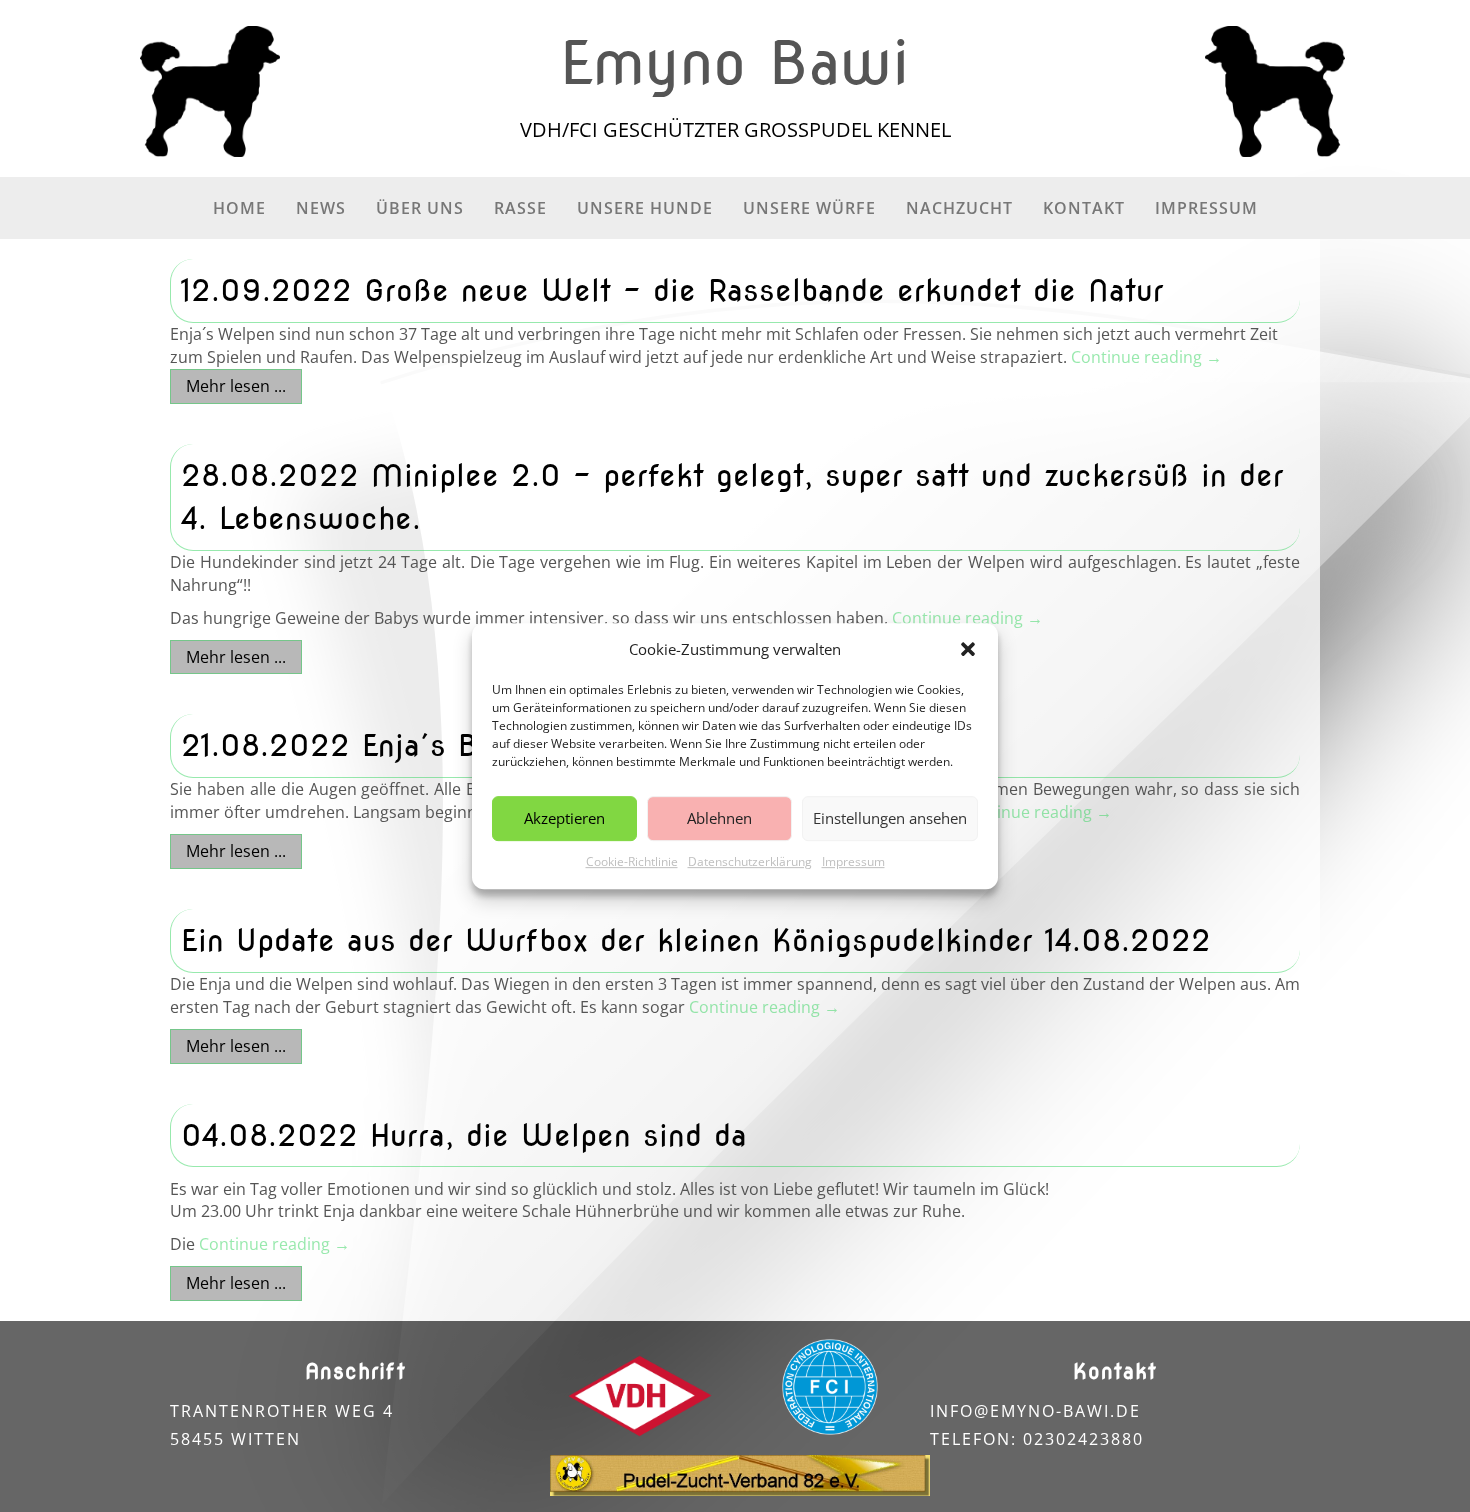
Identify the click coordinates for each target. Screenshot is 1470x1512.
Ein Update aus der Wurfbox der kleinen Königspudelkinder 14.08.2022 (696, 940)
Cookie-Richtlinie (632, 861)
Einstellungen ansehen (890, 819)
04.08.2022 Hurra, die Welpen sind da (464, 1135)
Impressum (853, 861)
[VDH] (640, 1396)
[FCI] (830, 1387)
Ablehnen (719, 819)
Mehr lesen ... (236, 386)
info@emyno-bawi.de (1035, 1411)
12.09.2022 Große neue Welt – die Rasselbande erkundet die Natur (672, 290)
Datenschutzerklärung (750, 861)
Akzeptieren (564, 819)
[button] (968, 650)
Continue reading (1146, 357)
